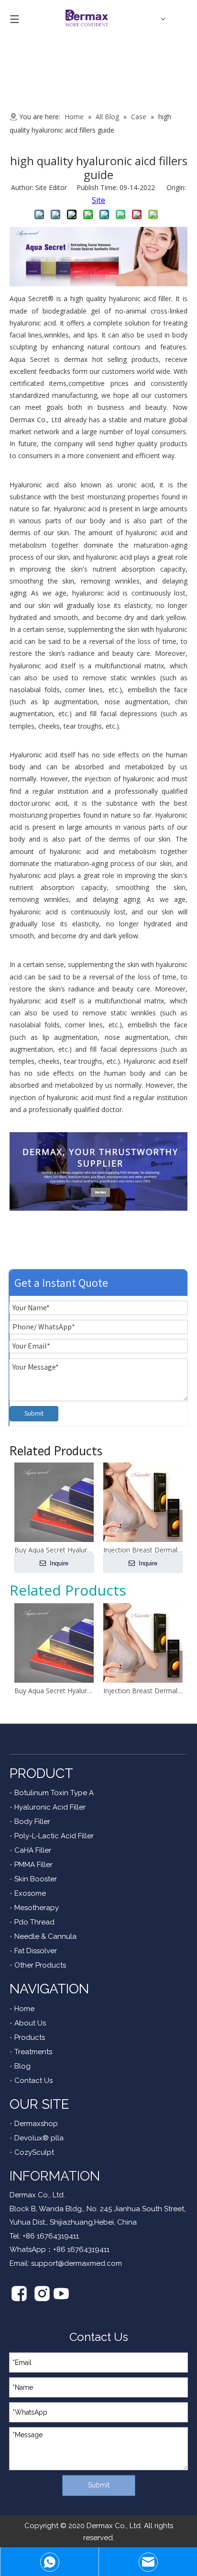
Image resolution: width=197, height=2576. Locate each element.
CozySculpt (34, 2152)
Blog (22, 2066)
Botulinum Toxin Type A (54, 1793)
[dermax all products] (98, 1208)
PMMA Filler (33, 1865)
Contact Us (33, 2081)
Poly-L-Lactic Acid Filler (54, 1836)
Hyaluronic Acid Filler (50, 1807)
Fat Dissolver (36, 1951)
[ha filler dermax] (98, 283)
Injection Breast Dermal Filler (143, 1691)
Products (30, 2037)
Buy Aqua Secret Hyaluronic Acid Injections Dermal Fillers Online (54, 1691)
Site (98, 200)
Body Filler (32, 1822)
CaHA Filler (33, 1850)
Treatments (33, 2052)
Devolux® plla (39, 2138)
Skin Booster (36, 1879)
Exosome (30, 1893)
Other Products (40, 1965)
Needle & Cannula (45, 1936)
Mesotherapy (37, 1908)
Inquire (58, 1563)
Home (24, 2009)
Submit (34, 1413)
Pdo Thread (34, 1922)
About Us (30, 2023)
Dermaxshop (36, 2124)
